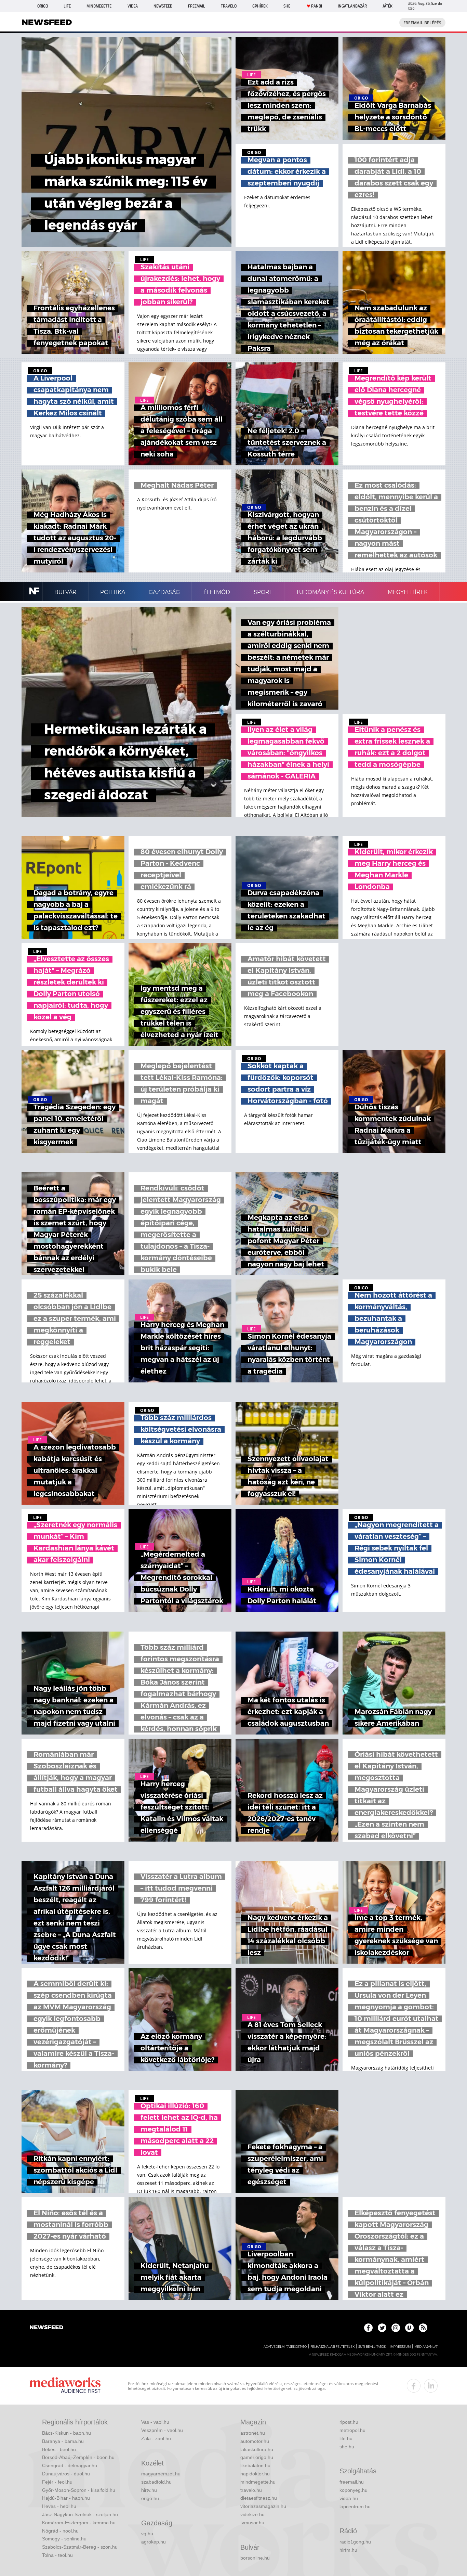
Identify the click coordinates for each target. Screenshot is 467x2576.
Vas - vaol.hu (155, 2422)
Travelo (229, 6)
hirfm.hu (348, 2550)
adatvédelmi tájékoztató (285, 2347)
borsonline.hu (255, 2558)
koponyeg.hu (353, 2490)
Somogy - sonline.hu (64, 2539)
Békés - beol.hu (59, 2449)
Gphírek (260, 6)
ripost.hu (349, 2422)
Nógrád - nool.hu (60, 2531)
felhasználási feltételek (332, 2347)
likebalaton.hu (255, 2465)
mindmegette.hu (258, 2482)
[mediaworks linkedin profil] (431, 2386)
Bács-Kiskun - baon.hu (66, 2433)
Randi (317, 6)
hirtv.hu (149, 2490)
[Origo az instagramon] (396, 2328)
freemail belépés (422, 23)
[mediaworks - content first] (65, 2386)
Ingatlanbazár (352, 6)
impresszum (400, 2347)
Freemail (197, 6)
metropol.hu (352, 2430)
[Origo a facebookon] (368, 2328)
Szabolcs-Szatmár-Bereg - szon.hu (80, 2547)
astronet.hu (253, 2433)
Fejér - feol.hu (57, 2482)
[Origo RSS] (423, 2328)
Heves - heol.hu (59, 2506)
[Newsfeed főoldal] (46, 2328)
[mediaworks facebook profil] (414, 2386)
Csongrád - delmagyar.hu (70, 2465)
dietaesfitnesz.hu (259, 2498)
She (287, 6)
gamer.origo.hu (257, 2457)
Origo (43, 6)
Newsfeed (163, 6)
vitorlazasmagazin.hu (263, 2506)
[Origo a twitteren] (382, 2328)
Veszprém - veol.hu (162, 2430)
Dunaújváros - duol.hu (66, 2474)
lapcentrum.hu (355, 2507)
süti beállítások (372, 2347)
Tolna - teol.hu (57, 2555)
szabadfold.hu (156, 2482)
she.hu (347, 2447)
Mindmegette (99, 6)
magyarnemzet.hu (161, 2474)
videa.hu (349, 2498)
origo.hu (150, 2498)
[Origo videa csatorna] (409, 2328)
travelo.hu (251, 2490)
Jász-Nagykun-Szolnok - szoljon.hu (80, 2514)
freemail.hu (352, 2482)
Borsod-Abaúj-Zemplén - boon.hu (78, 2457)
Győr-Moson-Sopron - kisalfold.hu (79, 2490)
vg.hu (147, 2534)
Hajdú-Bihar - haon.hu (66, 2498)
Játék (388, 6)
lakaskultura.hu (257, 2449)
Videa (133, 6)
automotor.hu (255, 2441)
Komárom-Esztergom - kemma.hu (79, 2523)
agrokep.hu (154, 2542)
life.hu (346, 2438)
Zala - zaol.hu (156, 2438)
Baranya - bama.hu (63, 2441)
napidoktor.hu (255, 2474)
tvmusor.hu (252, 2523)
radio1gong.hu (355, 2542)
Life (67, 6)
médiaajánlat (426, 2347)
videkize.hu (252, 2514)
